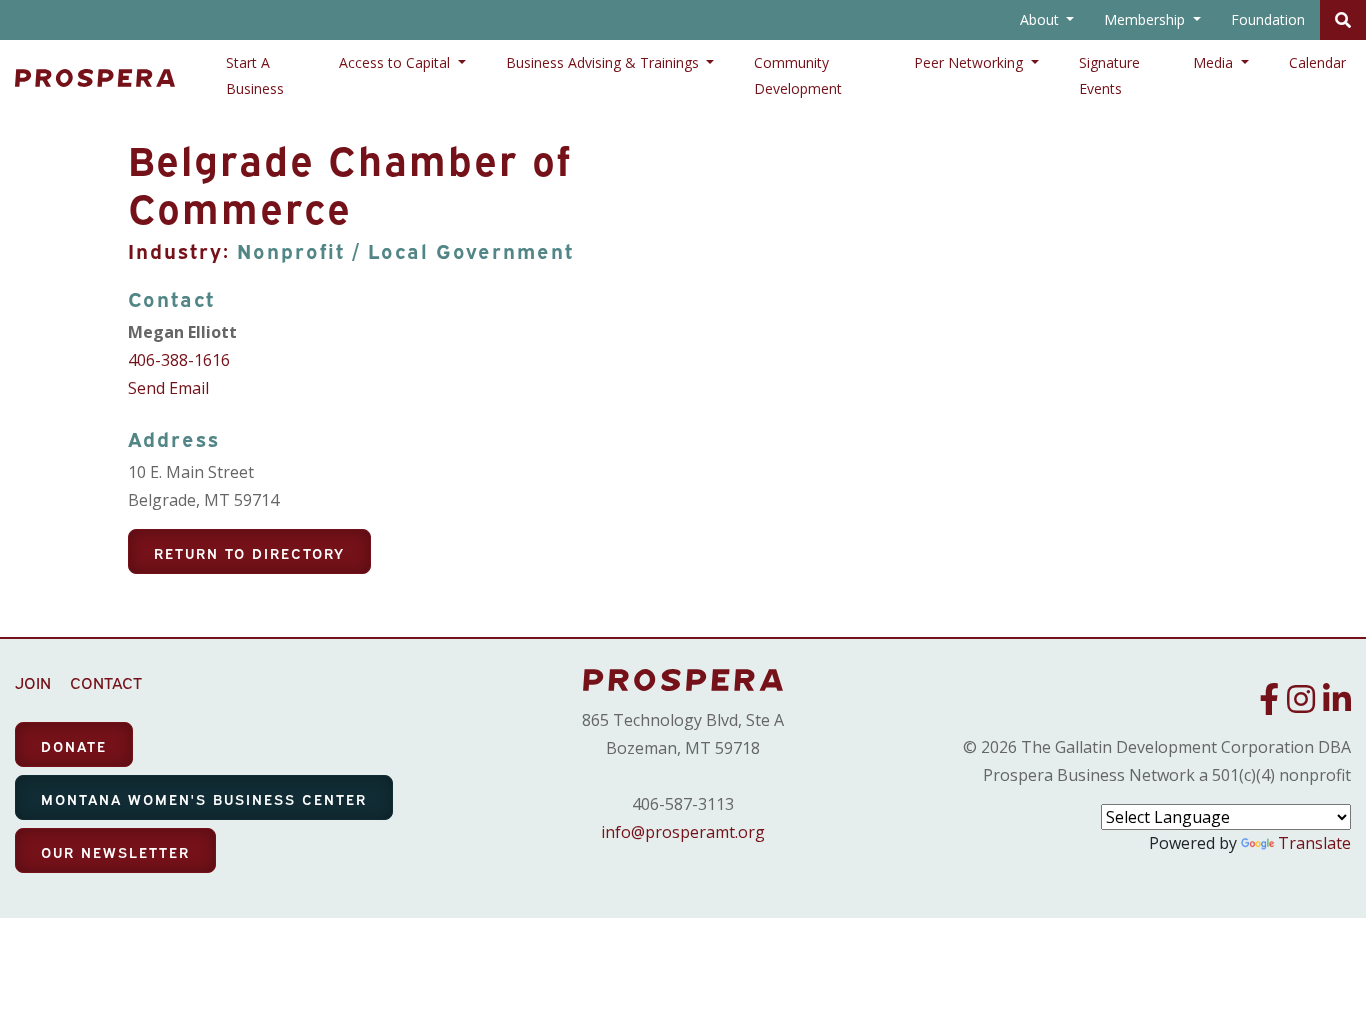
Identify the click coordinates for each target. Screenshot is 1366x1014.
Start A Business (255, 75)
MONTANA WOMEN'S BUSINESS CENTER (204, 798)
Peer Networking (970, 62)
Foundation (1268, 19)
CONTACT (106, 682)
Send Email (168, 388)
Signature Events (1109, 75)
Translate (1314, 843)
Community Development (798, 75)
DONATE (74, 745)
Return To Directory (249, 552)
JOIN (33, 682)
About (1041, 19)
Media (1215, 62)
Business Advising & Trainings (604, 62)
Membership (1146, 19)
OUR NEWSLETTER (115, 851)
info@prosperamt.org (683, 832)
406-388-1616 (179, 360)
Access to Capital (396, 62)
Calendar (1317, 62)
